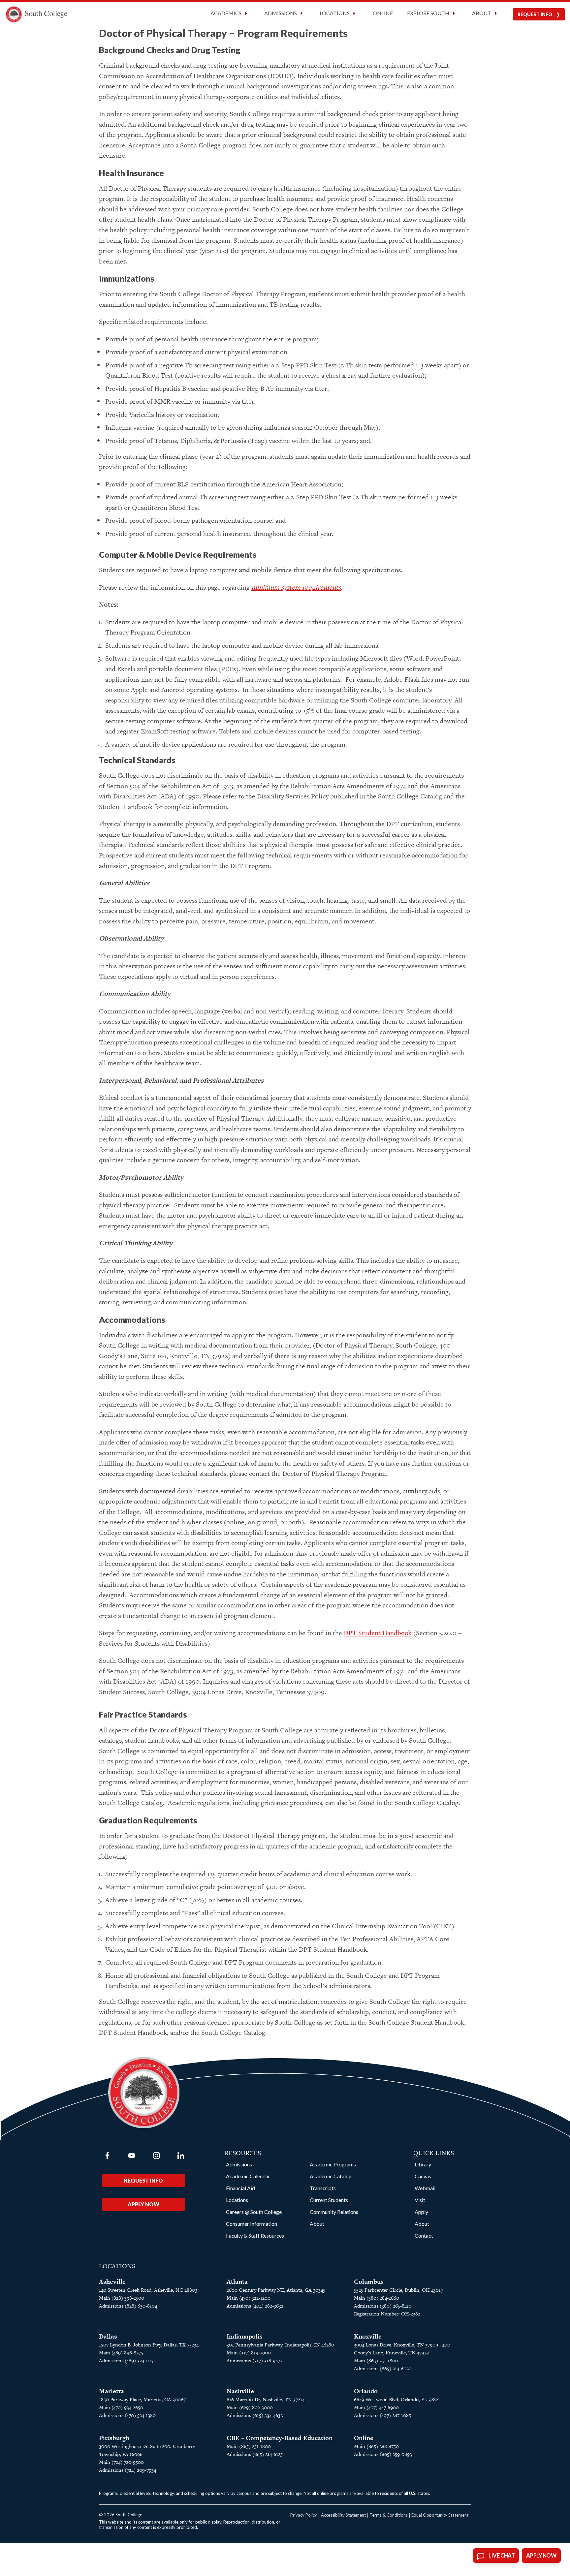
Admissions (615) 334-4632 (255, 2415)
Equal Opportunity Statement (440, 2515)
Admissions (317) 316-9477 (254, 2360)
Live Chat (502, 2556)
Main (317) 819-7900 (249, 2353)
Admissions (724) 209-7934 (127, 2470)
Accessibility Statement (343, 2515)
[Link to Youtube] (132, 2156)
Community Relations (334, 2212)
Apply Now (143, 2204)
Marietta (111, 2391)
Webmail (425, 2188)
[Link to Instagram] (156, 2156)
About (317, 2224)
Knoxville (368, 2336)
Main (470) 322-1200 (249, 2298)
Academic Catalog (331, 2176)
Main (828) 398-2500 (122, 2298)
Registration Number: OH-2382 (387, 2314)
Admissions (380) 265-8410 (383, 2306)
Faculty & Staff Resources (255, 2235)
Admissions (239, 2164)
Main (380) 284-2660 (377, 2298)
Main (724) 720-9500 (121, 2462)
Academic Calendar (248, 2176)
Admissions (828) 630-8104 (128, 2306)
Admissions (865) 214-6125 (255, 2454)
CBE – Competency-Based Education (280, 2438)
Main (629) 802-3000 (250, 2407)
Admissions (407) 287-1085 (382, 2415)
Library (423, 2164)
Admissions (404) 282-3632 (255, 2306)
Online (383, 13)
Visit (420, 2200)
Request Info (535, 14)
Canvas (423, 2176)
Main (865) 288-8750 (376, 2446)
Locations (237, 2200)
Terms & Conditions (389, 2515)
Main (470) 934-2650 (121, 2407)
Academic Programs (333, 2164)
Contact (424, 2235)
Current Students (329, 2200)
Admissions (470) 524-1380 (127, 2415)
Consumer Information (252, 2224)
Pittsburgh (114, 2438)
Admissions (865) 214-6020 (383, 2368)
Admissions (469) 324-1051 (127, 2360)
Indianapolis (245, 2336)
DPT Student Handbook (378, 1633)
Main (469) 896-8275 (121, 2353)
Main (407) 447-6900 (376, 2407)
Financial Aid (240, 2188)
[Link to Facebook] (107, 2156)
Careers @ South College (254, 2212)
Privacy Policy (304, 2515)
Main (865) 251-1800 (376, 2360)
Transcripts (323, 2188)
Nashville (240, 2391)
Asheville (112, 2282)
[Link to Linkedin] (181, 2156)
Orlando (366, 2391)
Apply (421, 2212)
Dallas (108, 2336)
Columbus (369, 2282)
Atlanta (237, 2282)
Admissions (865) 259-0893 (383, 2454)
